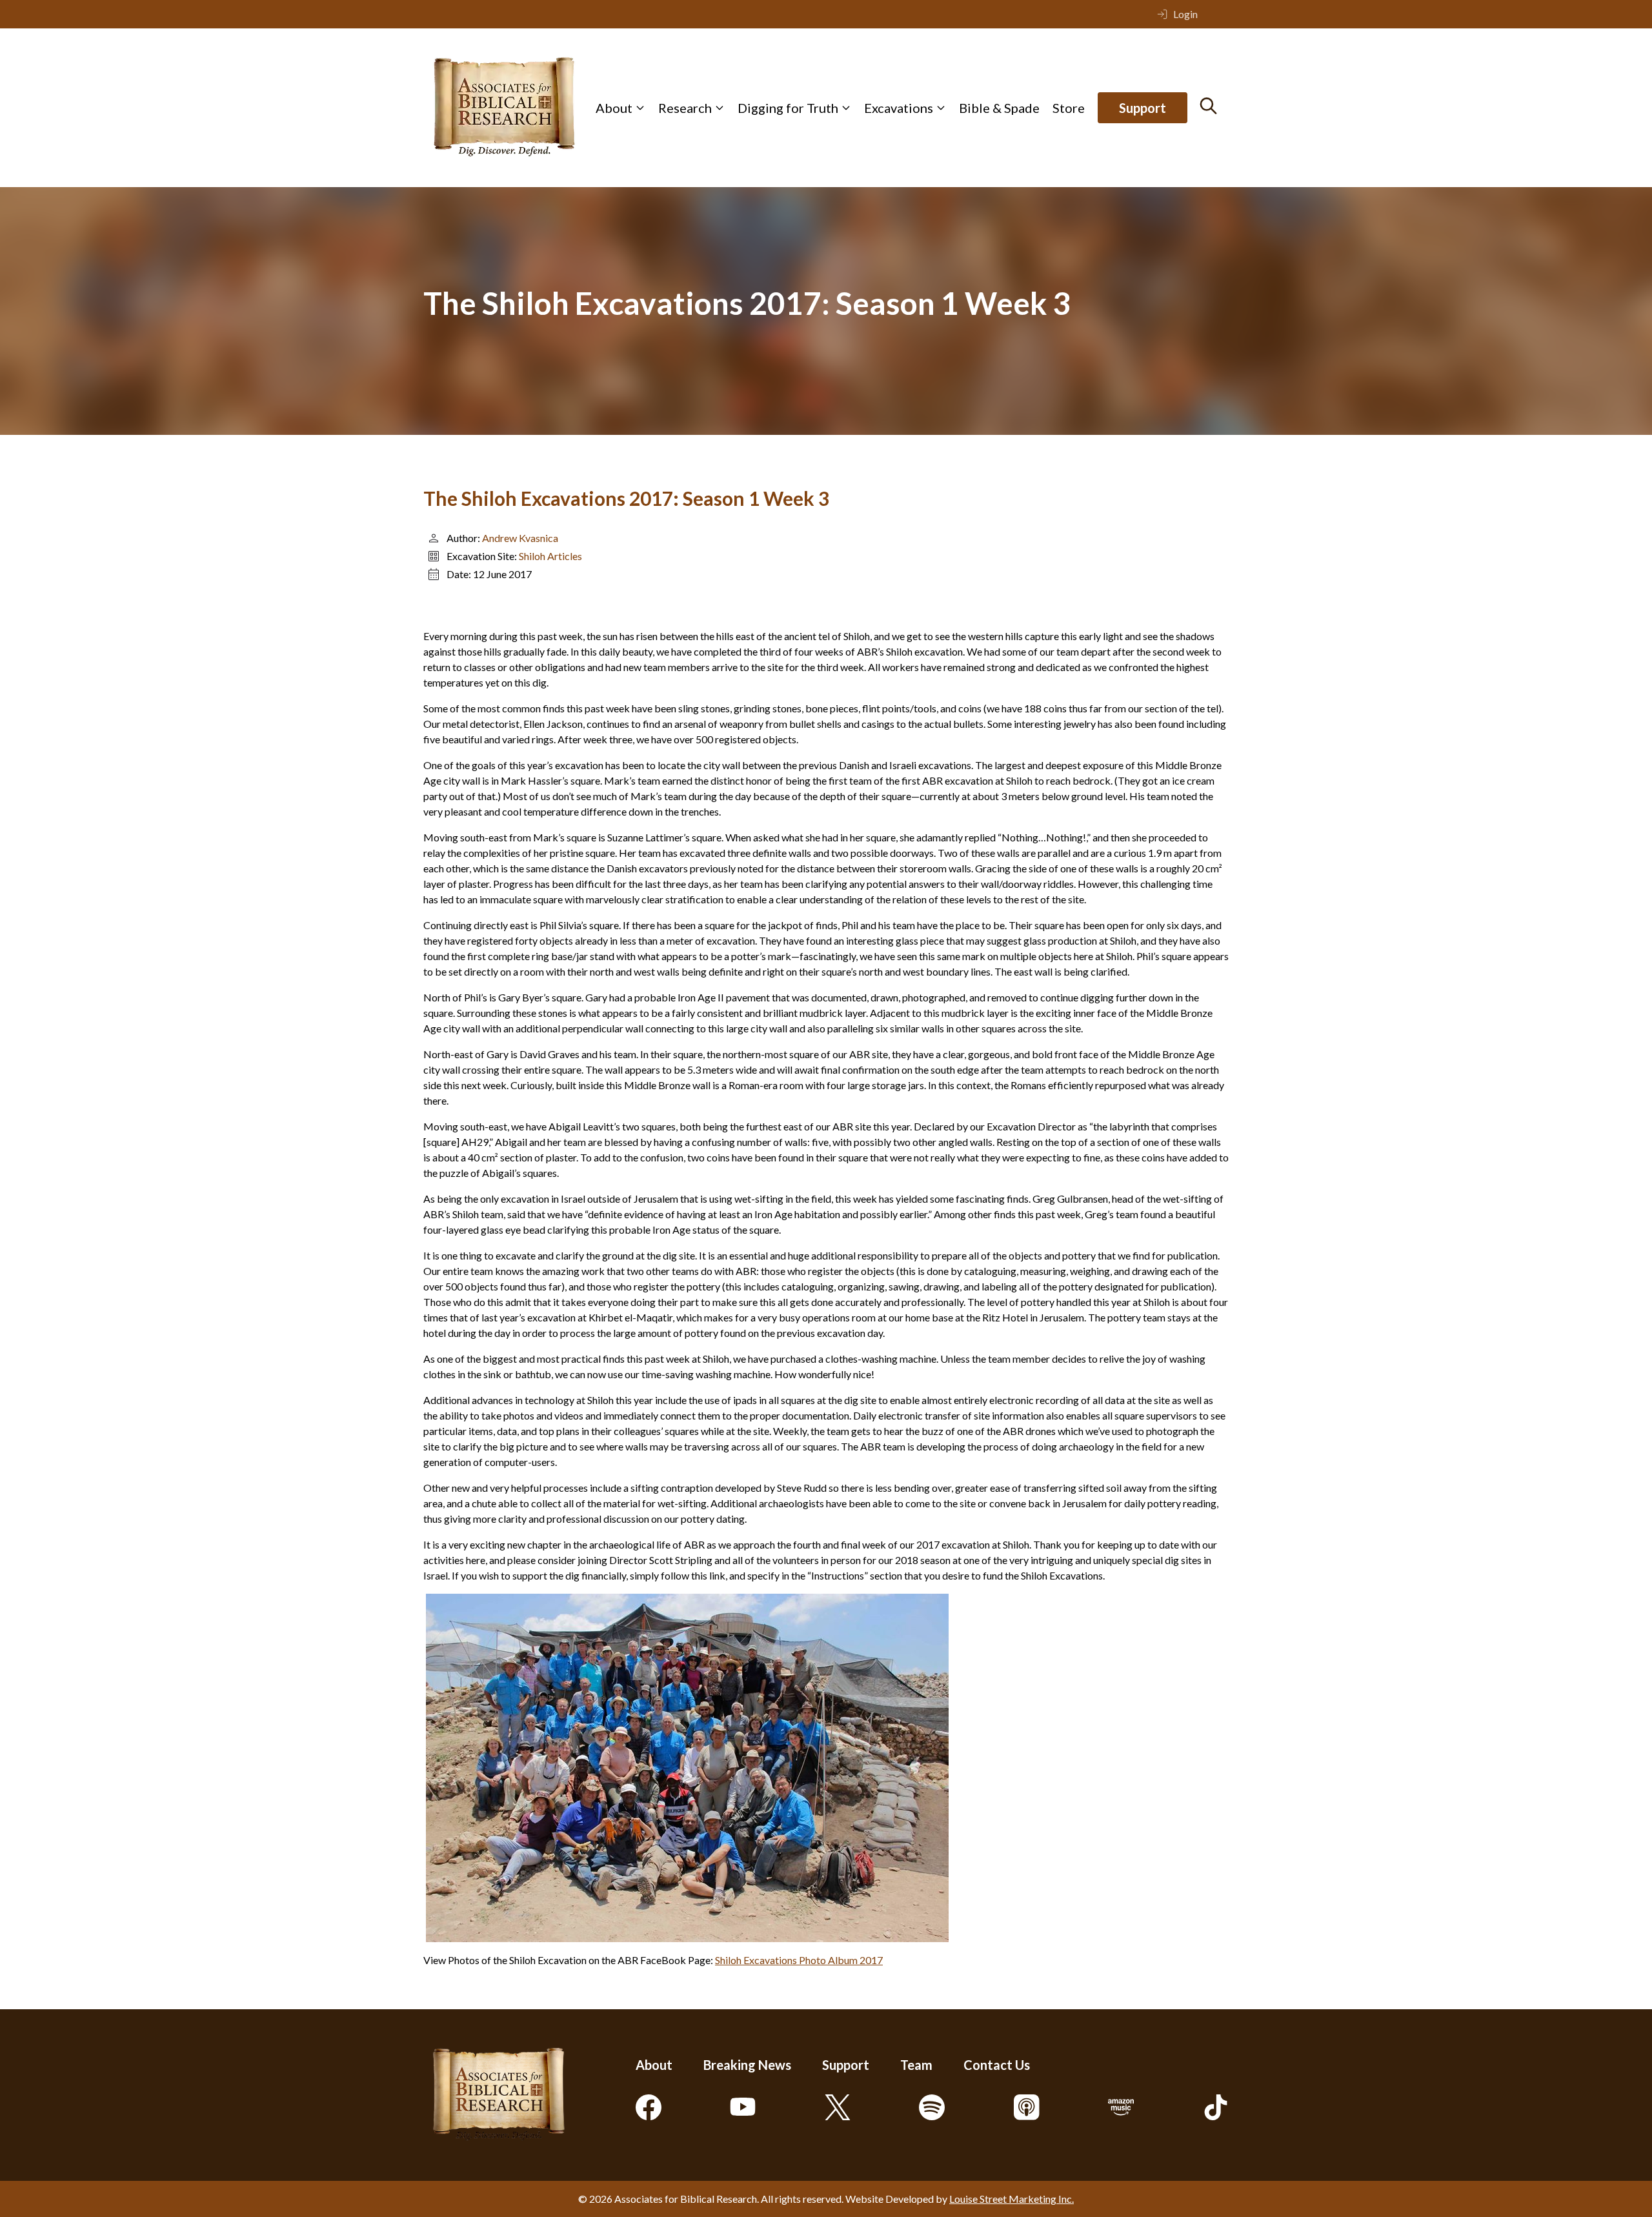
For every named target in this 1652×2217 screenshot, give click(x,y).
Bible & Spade (999, 108)
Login (1185, 14)
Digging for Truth (788, 108)
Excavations (899, 108)
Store (1069, 108)
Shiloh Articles (550, 556)
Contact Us (997, 2065)
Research (685, 108)
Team (916, 2065)
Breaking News (747, 2065)
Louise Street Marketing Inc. (1012, 2199)
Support (1143, 108)
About (614, 108)
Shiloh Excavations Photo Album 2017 (799, 1960)
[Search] (1208, 106)
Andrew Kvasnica (520, 538)
